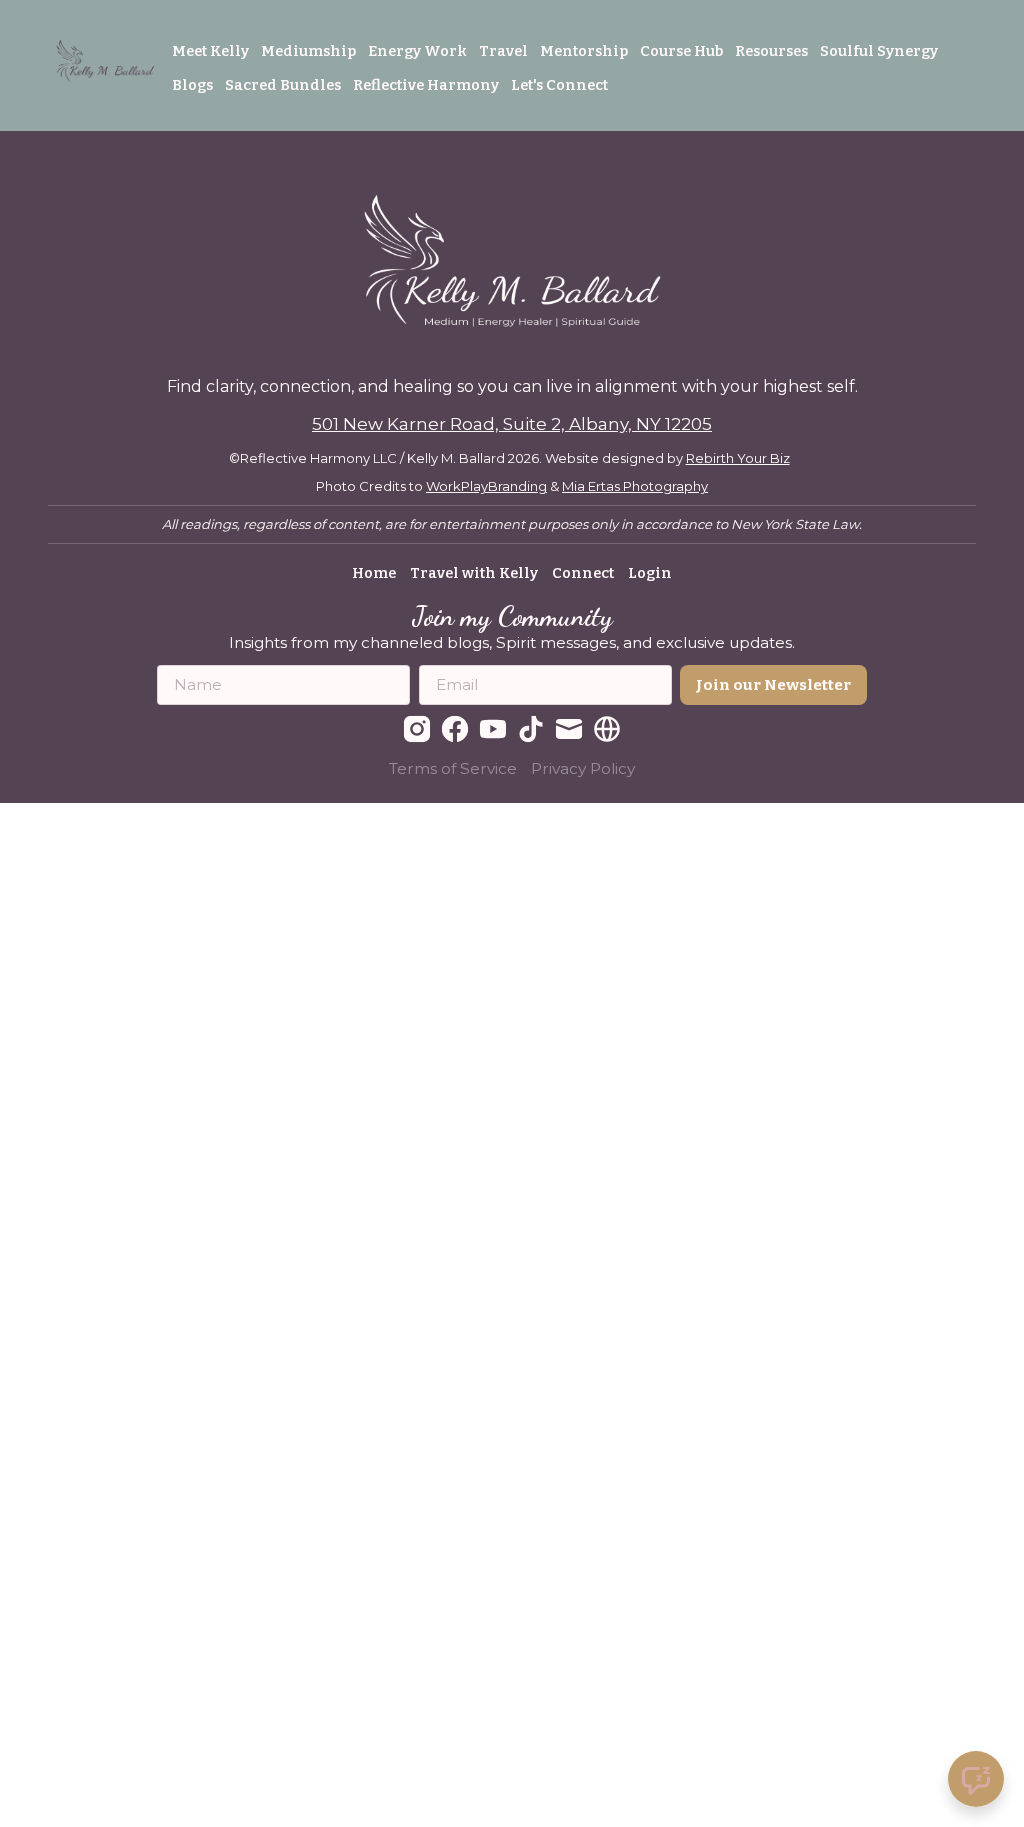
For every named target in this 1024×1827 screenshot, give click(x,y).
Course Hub (681, 51)
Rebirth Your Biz (738, 458)
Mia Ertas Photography (635, 486)
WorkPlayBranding (486, 486)
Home (374, 573)
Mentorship (584, 51)
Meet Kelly (210, 51)
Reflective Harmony (426, 85)
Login (650, 573)
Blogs (192, 85)
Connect (583, 573)
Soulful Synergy (879, 51)
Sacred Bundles (283, 85)
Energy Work (417, 51)
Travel (503, 51)
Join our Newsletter (773, 685)
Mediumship (308, 51)
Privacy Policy (583, 768)
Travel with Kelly (474, 573)
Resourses (771, 51)
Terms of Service (453, 768)
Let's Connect (559, 85)
